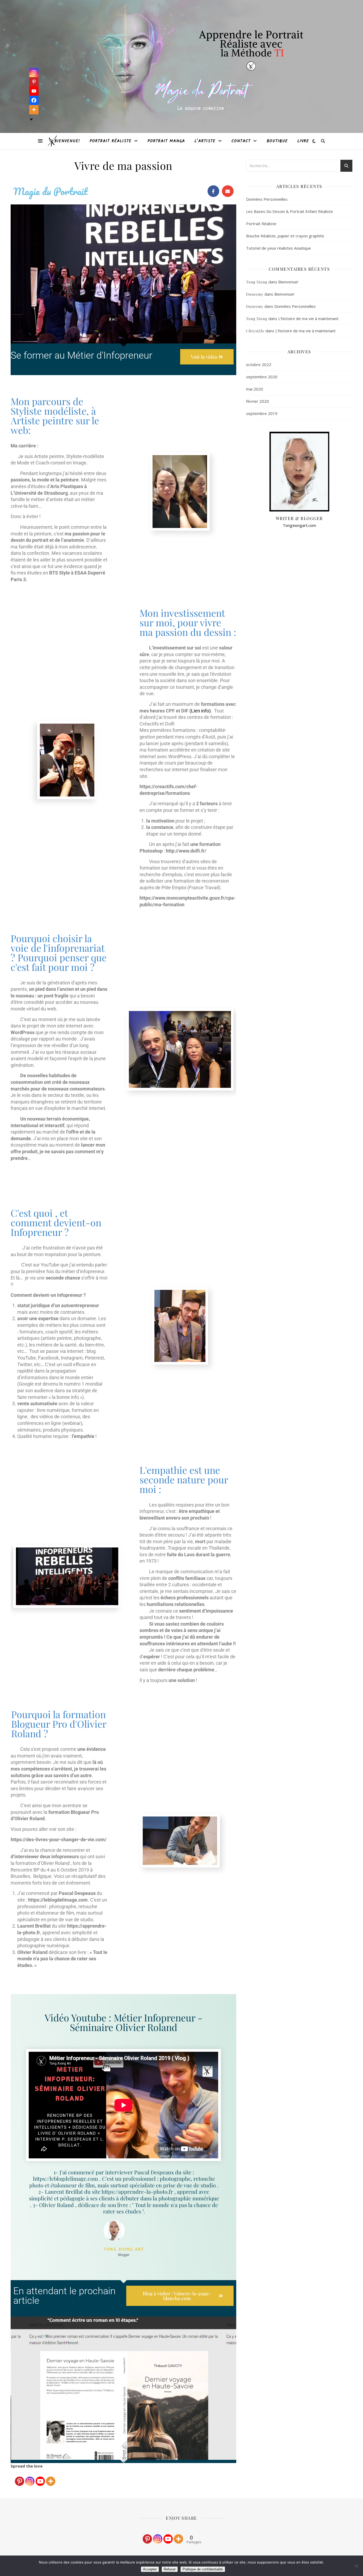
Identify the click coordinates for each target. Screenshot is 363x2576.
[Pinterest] (20, 2478)
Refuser (170, 2569)
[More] (51, 2478)
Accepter (150, 2569)
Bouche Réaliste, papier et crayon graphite (285, 236)
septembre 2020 (262, 377)
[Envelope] (228, 191)
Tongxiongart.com (299, 525)
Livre (303, 141)
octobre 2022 (259, 364)
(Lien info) (200, 711)
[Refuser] (356, 2566)
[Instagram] (30, 2478)
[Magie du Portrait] (52, 141)
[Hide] (31, 119)
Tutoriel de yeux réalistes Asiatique (278, 248)
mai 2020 (255, 389)
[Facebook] (213, 191)
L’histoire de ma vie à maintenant (308, 318)
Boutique (277, 141)
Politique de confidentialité (203, 2569)
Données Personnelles (267, 199)
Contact (241, 141)
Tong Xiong (257, 282)
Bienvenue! (67, 141)
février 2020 (258, 401)
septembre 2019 (262, 413)
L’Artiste (205, 141)
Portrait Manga (166, 141)
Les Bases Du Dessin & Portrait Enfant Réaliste (290, 211)
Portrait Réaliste (111, 141)
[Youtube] (40, 2478)
